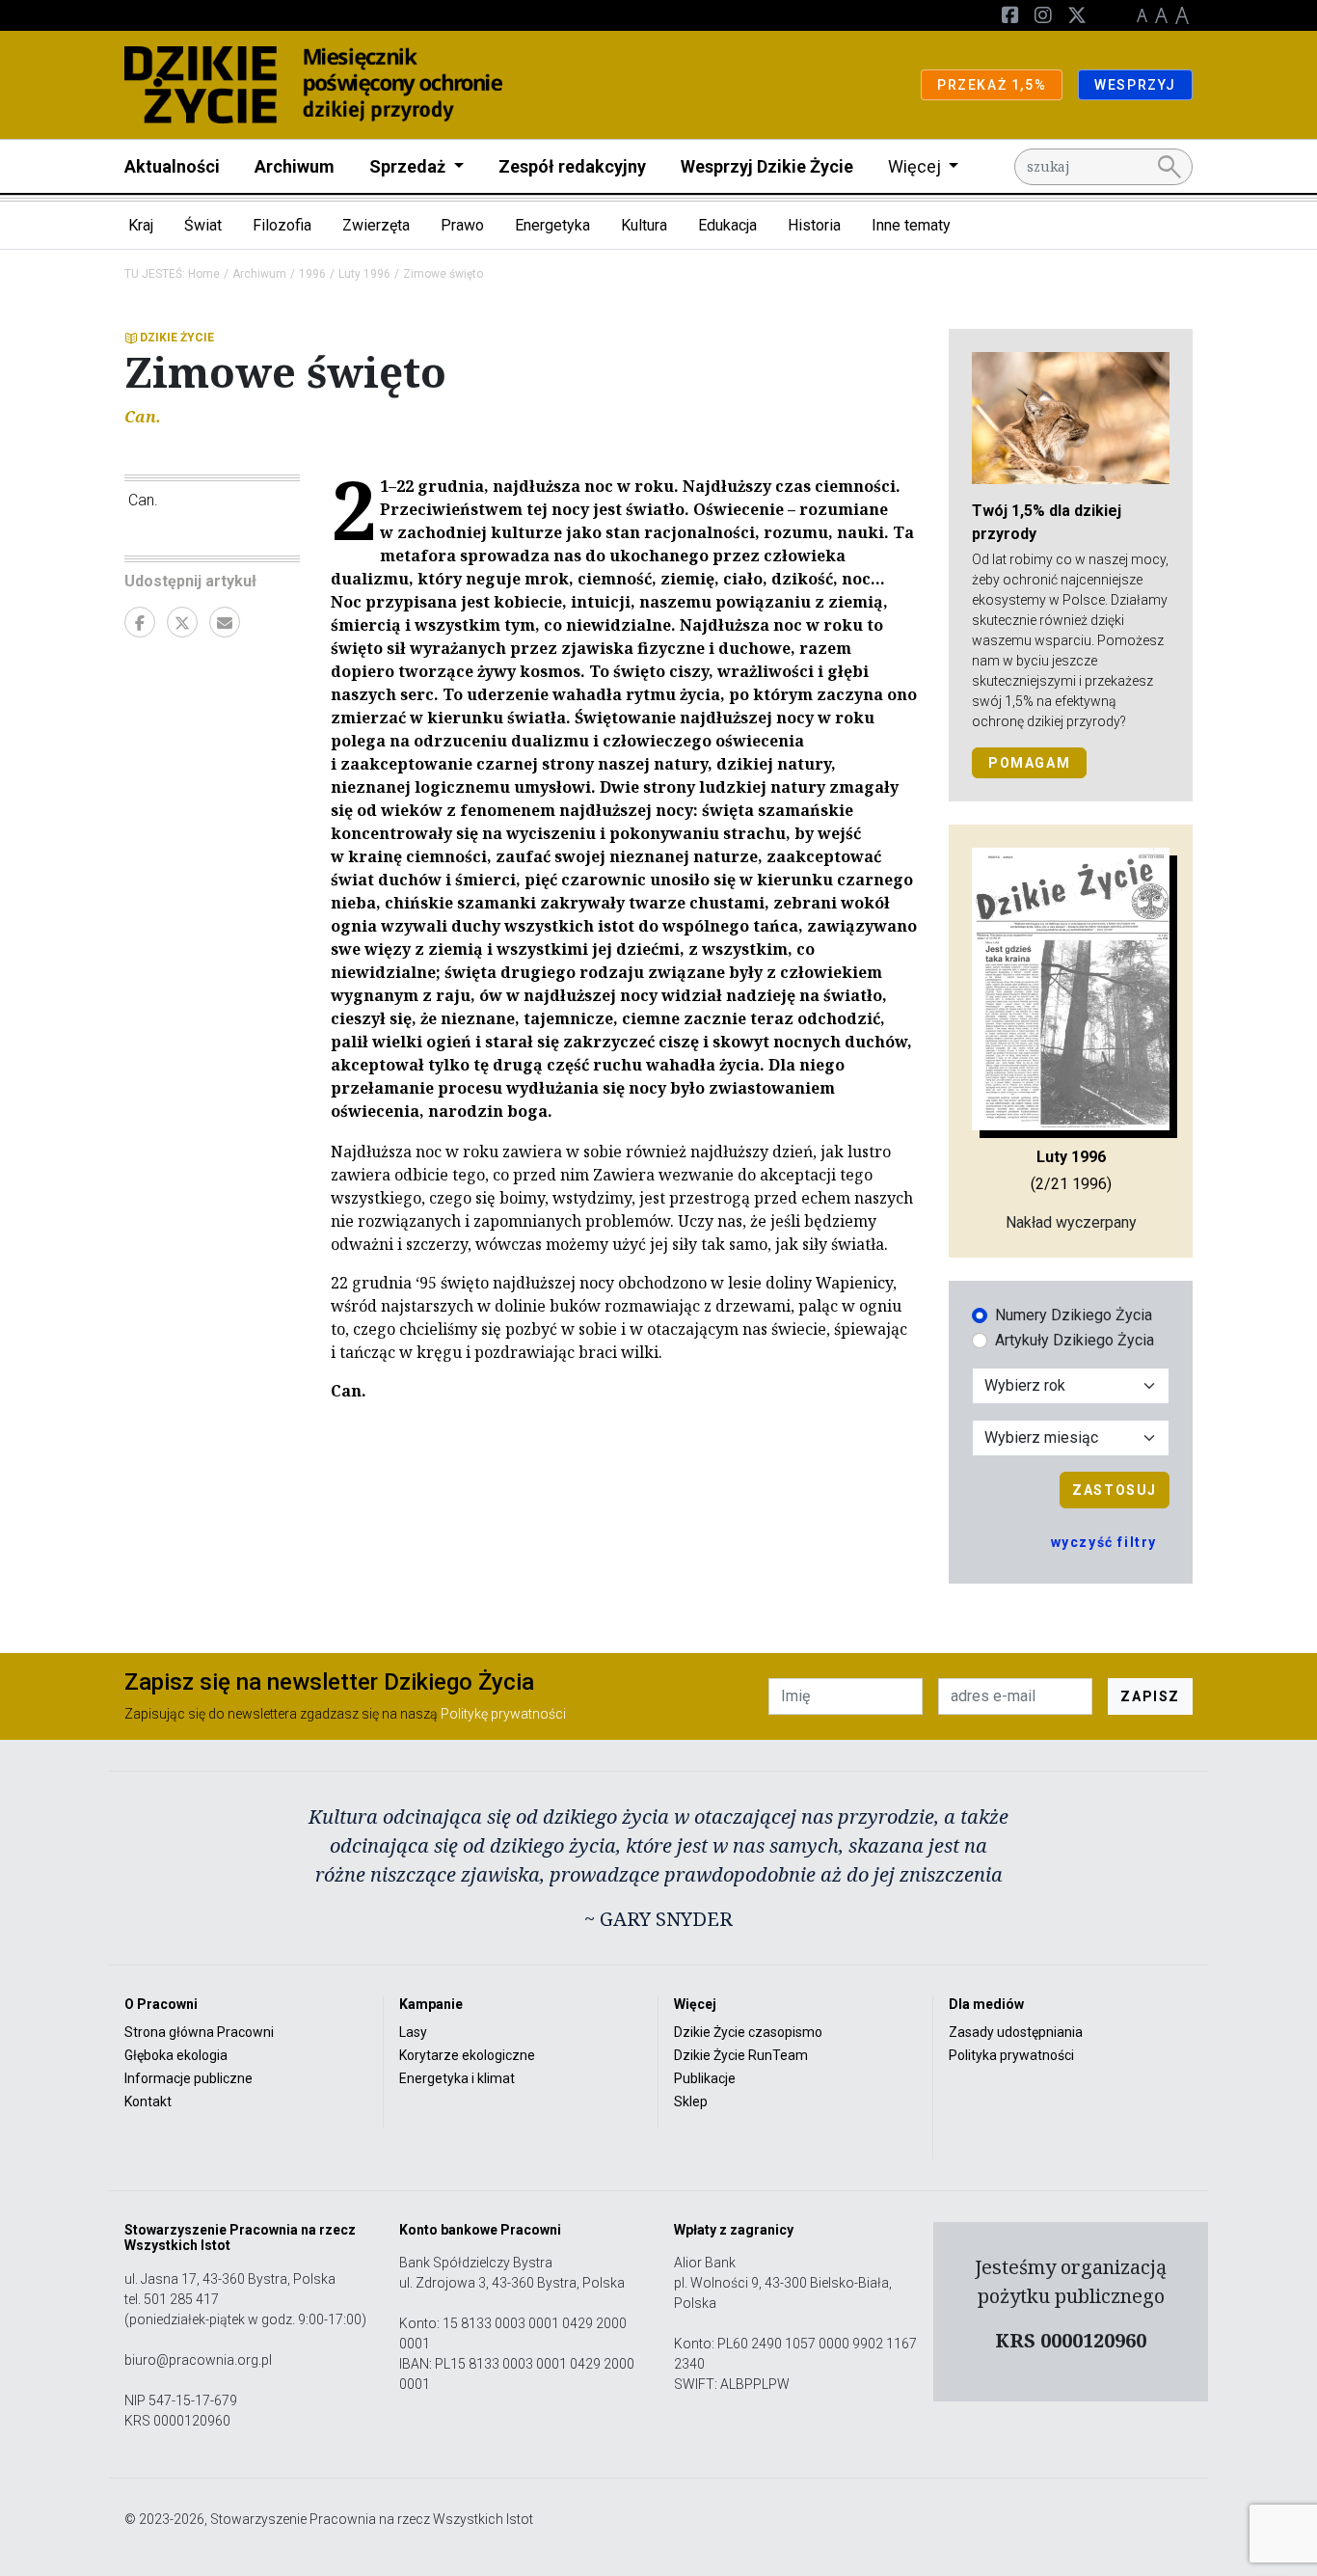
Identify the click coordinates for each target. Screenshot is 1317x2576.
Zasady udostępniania (1016, 2032)
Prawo (462, 225)
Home (204, 274)
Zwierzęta (376, 225)
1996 (312, 274)
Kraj (141, 225)
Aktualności (172, 166)
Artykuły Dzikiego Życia (1075, 1340)
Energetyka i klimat (457, 2078)
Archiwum (295, 166)
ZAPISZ (1150, 1696)
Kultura (644, 225)
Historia (814, 225)
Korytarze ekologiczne (467, 2055)
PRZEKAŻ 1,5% (992, 85)
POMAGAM (1029, 763)
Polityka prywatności (1011, 2055)
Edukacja (727, 225)
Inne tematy (911, 225)
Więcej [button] (916, 166)
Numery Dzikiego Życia (1074, 1315)
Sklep (691, 2101)
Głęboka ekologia (176, 2055)
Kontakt (148, 2101)
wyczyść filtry (1104, 1542)
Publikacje (705, 2078)
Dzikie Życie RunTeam (741, 2055)
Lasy (413, 2032)
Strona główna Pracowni (199, 2032)
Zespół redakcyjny (572, 166)
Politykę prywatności (503, 1714)
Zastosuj (1115, 1490)
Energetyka (552, 225)
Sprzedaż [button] (409, 166)
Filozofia (282, 225)
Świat (203, 225)
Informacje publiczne (188, 2078)
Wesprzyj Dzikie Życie (767, 166)
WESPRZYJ (1135, 85)
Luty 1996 (364, 274)
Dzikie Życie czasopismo (748, 2032)
